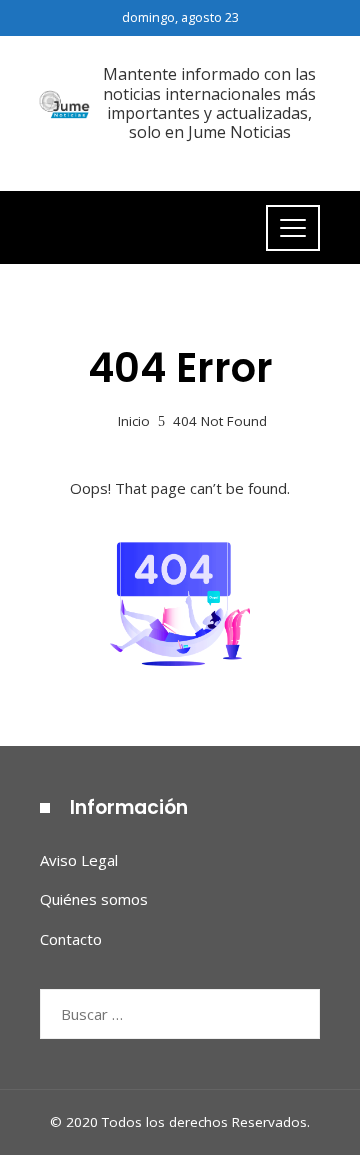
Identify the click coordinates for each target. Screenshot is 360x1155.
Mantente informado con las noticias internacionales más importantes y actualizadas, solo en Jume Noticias (209, 103)
